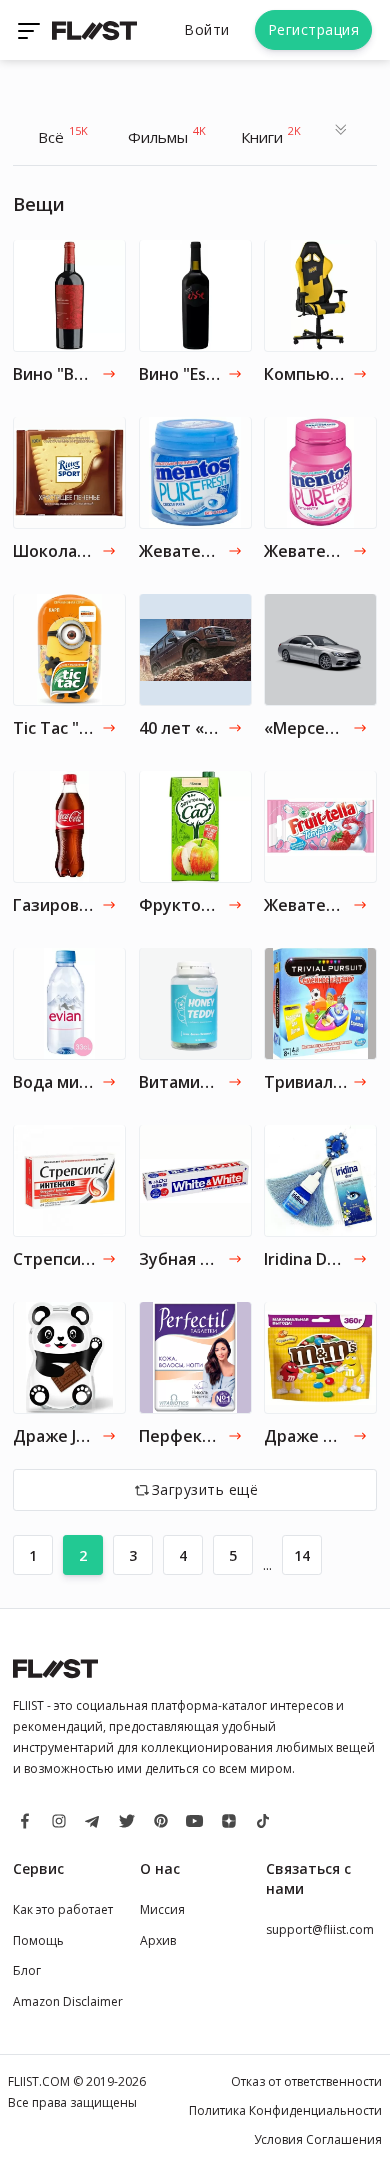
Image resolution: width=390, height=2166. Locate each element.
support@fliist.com (320, 1929)
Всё (63, 135)
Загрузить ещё (205, 1489)
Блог (27, 1970)
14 (302, 1555)
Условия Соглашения (318, 2139)
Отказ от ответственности (306, 2081)
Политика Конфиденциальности (285, 2110)
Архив (158, 1940)
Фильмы (167, 135)
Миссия (162, 1909)
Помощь (38, 1940)
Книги (271, 135)
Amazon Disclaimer (68, 2001)
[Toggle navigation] (31, 30)
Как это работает (63, 1909)
